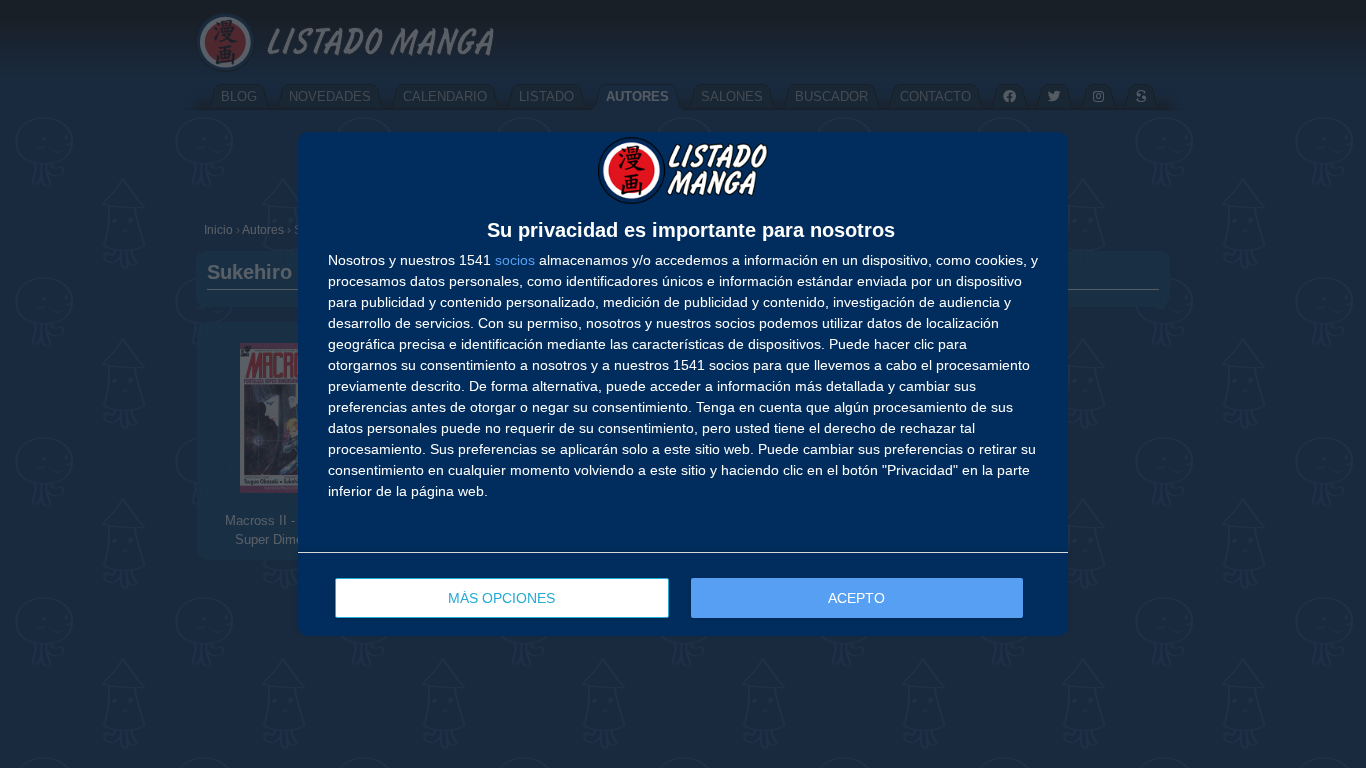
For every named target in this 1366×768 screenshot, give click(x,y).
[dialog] (683, 384)
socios (515, 260)
